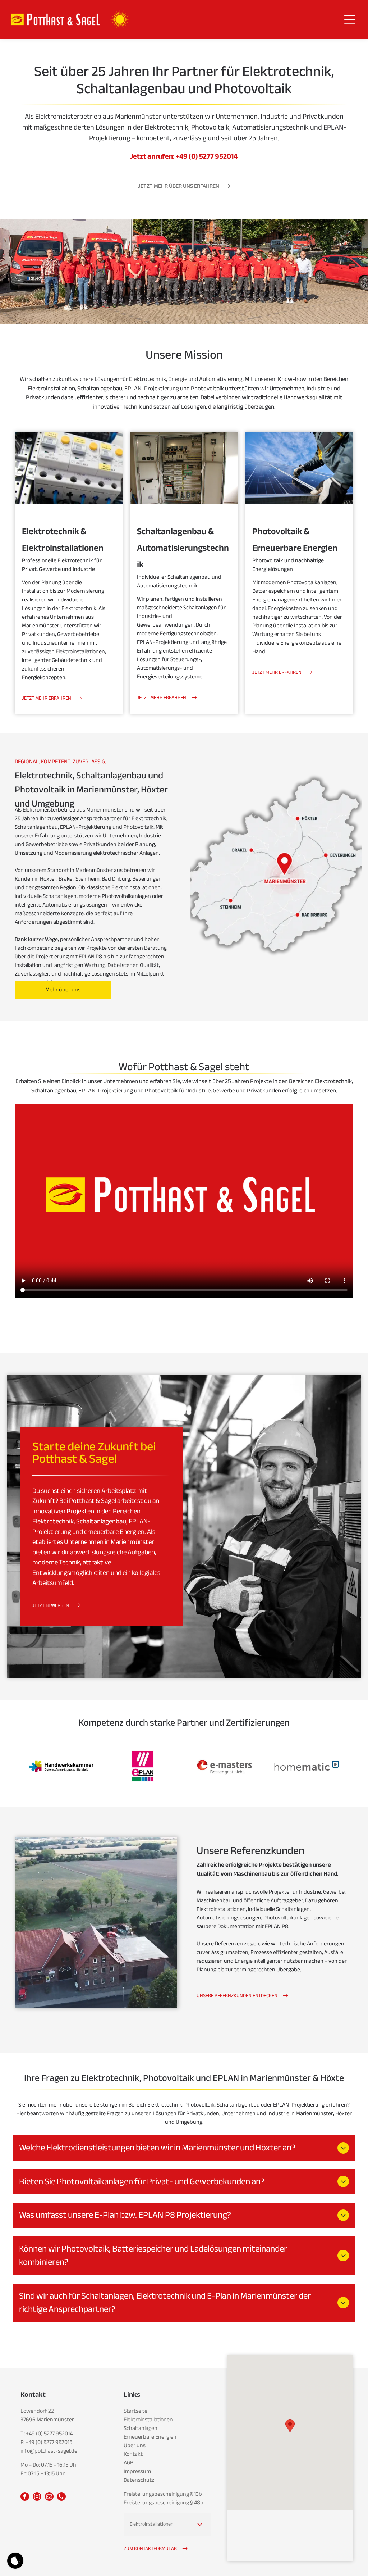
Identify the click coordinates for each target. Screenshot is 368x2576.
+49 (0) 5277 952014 (49, 2434)
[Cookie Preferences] (15, 2561)
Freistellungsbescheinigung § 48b (164, 2503)
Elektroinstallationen (148, 2420)
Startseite (135, 2411)
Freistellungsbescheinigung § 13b (163, 2494)
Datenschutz (139, 2480)
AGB (128, 2463)
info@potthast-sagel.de (49, 2451)
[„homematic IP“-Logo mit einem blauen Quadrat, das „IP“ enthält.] (306, 1766)
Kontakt (133, 2454)
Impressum (137, 2471)
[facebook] (25, 2497)
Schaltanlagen (141, 2428)
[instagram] (37, 2497)
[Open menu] (350, 19)
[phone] (61, 2497)
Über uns (135, 2445)
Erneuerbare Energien (150, 2437)
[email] (49, 2497)
